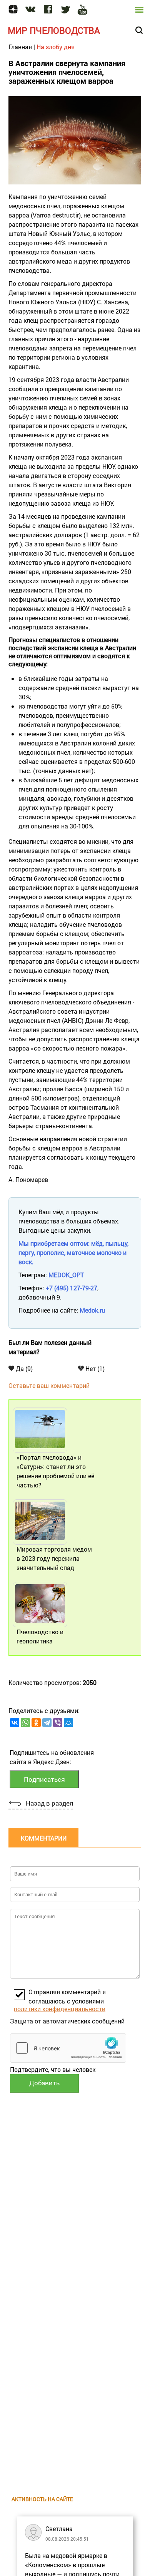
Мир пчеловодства (54, 30)
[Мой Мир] (68, 1723)
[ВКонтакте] (15, 1723)
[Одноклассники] (36, 1723)
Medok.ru (92, 1310)
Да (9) (23, 1368)
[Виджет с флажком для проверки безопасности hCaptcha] (68, 2048)
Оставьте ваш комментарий (49, 1385)
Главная (20, 47)
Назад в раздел (49, 1803)
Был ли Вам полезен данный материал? (50, 1347)
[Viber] (58, 1723)
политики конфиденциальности (60, 2009)
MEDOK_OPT (66, 1275)
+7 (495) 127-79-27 (72, 1288)
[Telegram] (47, 1723)
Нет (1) (94, 1368)
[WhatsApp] (25, 1723)
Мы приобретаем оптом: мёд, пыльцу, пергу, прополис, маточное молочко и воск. (73, 1252)
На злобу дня (56, 47)
